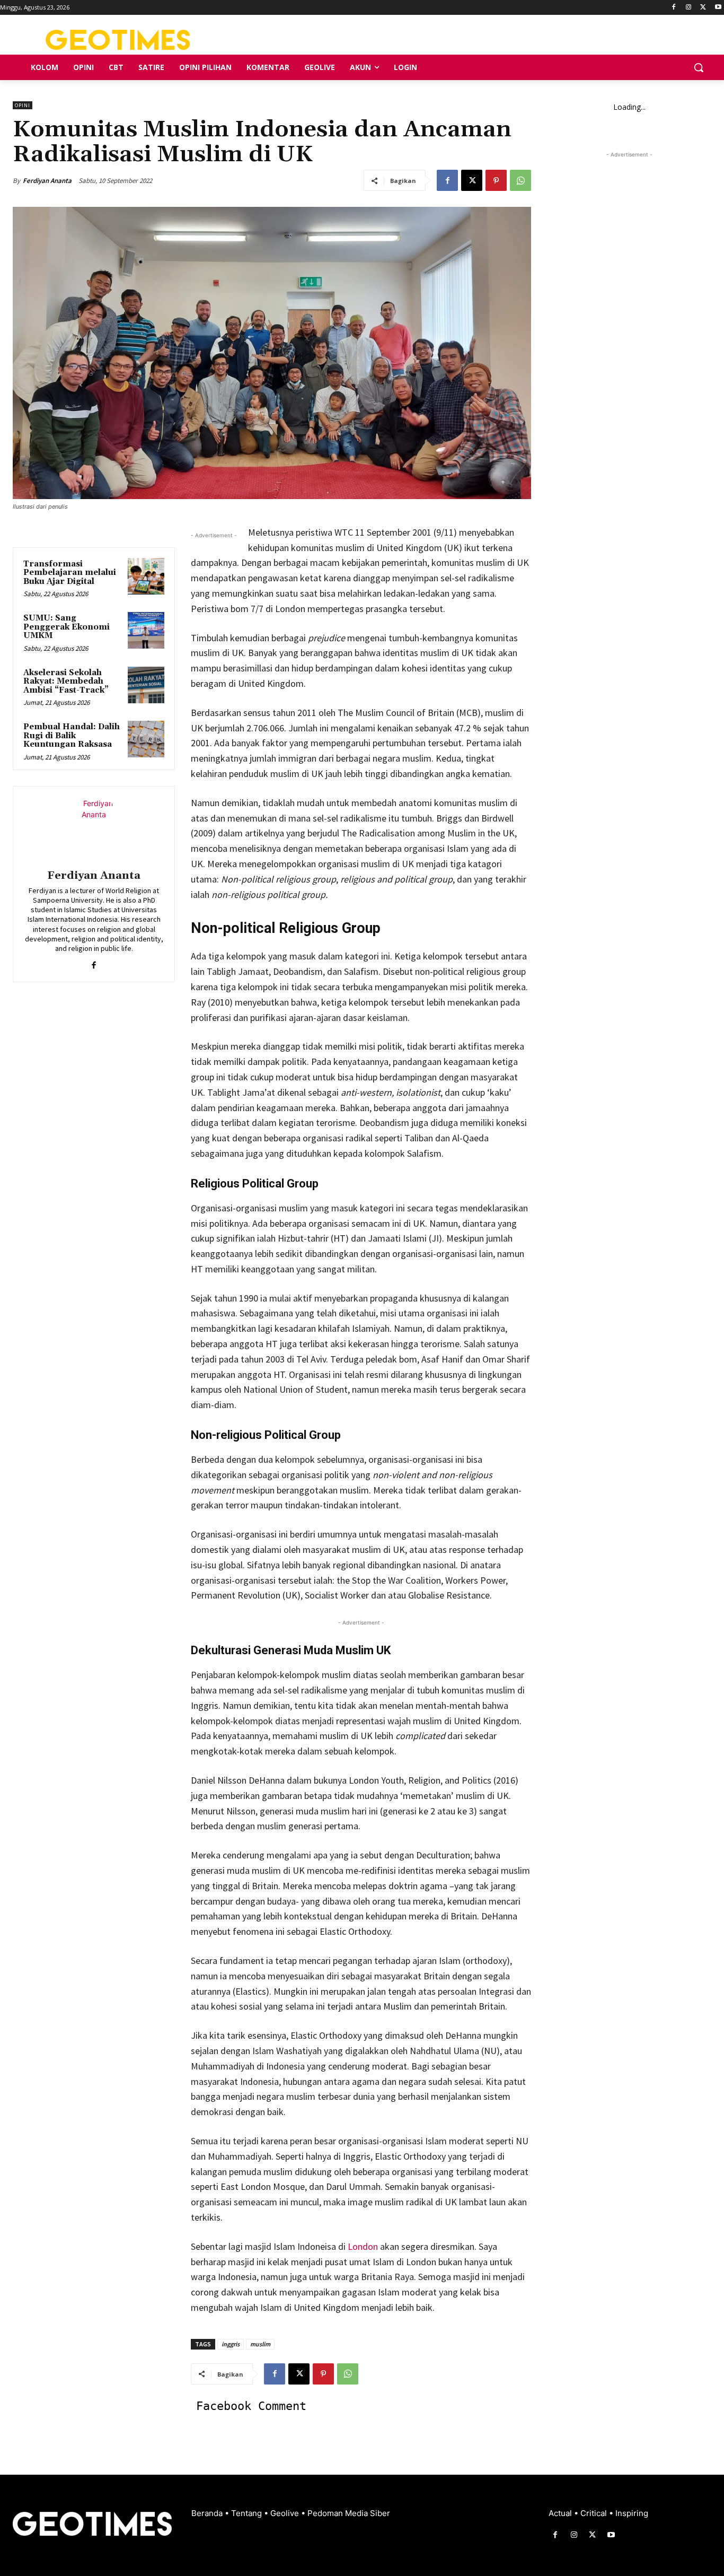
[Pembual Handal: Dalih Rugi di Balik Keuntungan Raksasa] (146, 739)
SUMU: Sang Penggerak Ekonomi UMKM (67, 627)
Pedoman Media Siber (349, 2513)
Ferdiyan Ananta (47, 181)
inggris (231, 2344)
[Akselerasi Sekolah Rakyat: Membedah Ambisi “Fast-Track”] (146, 685)
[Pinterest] (496, 180)
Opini (23, 105)
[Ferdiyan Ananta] (94, 829)
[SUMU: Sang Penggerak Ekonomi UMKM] (146, 630)
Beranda (208, 2513)
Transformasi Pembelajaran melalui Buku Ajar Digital (70, 573)
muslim (260, 2344)
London (363, 2246)
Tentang (248, 2513)
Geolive (286, 2513)
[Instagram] (689, 8)
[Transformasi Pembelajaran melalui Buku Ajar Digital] (146, 576)
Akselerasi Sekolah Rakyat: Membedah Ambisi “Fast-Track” (66, 682)
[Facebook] (674, 8)
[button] (699, 67)
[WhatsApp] (520, 180)
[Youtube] (718, 8)
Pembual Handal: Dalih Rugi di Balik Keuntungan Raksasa (72, 736)
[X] (703, 8)
